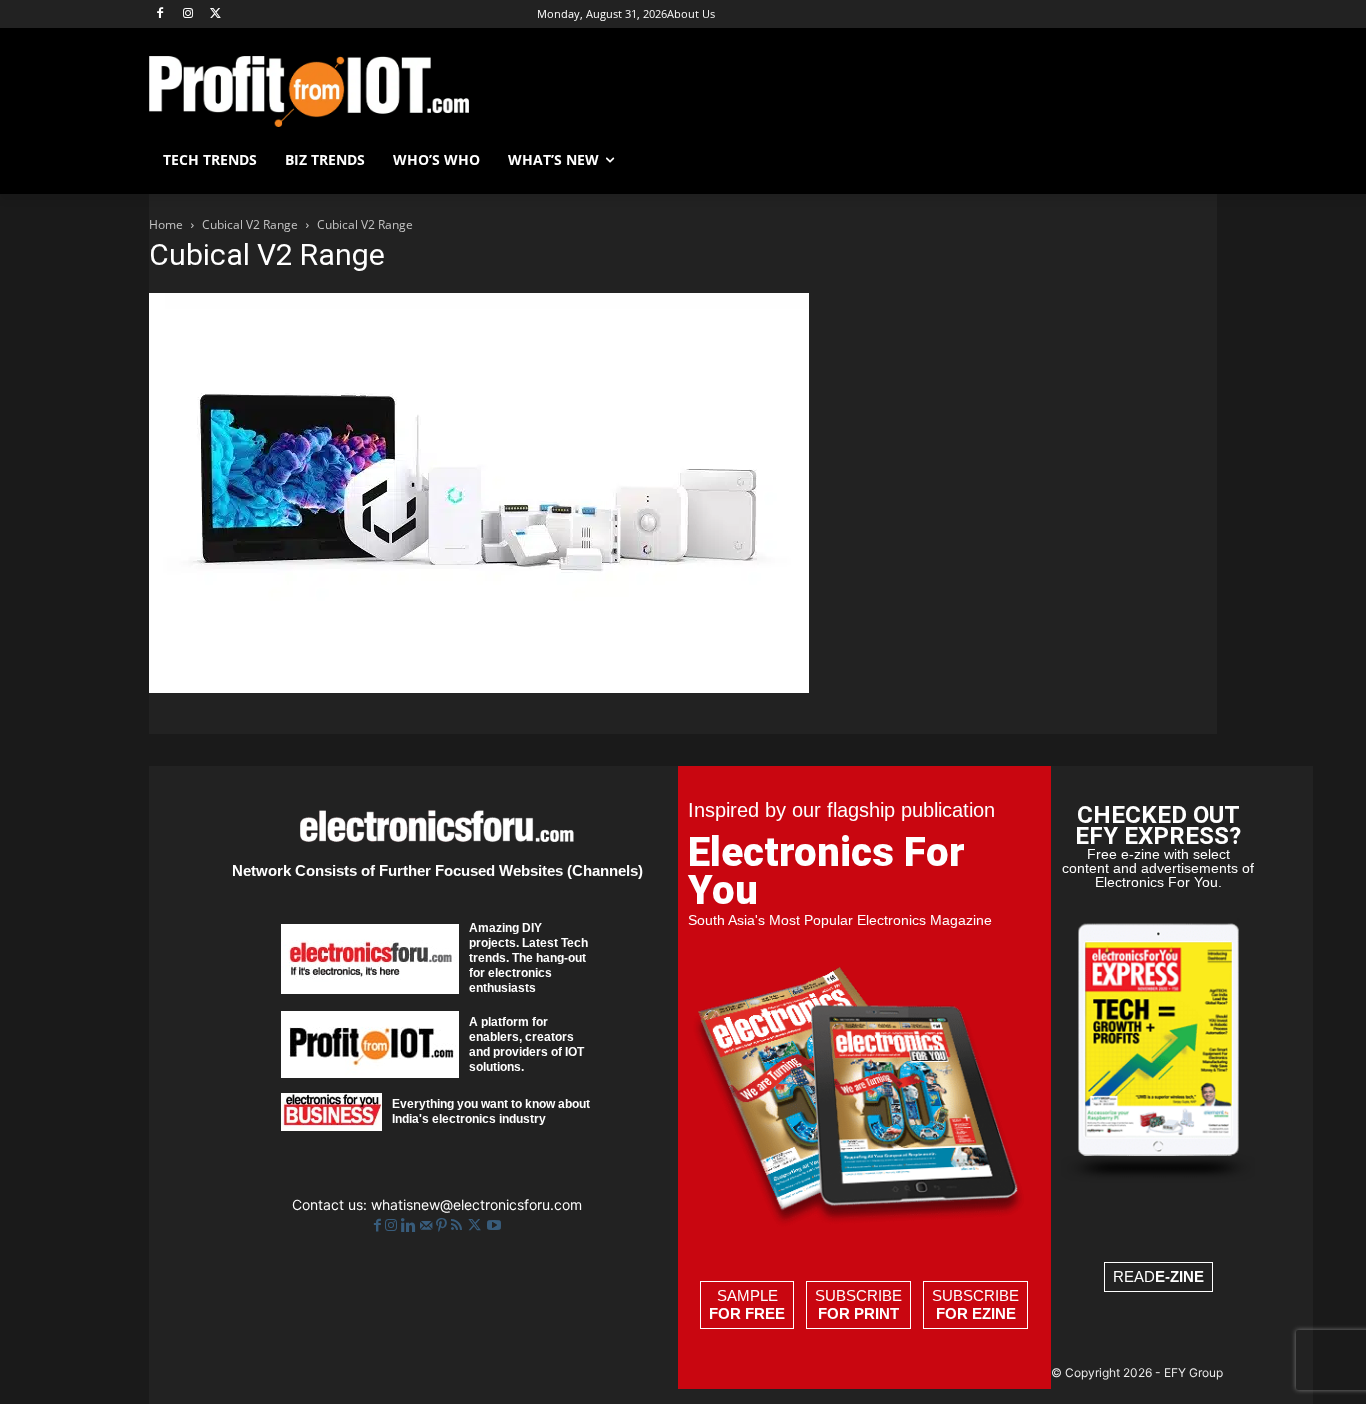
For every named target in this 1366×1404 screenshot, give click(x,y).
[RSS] (458, 1225)
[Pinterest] (443, 1225)
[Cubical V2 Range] (479, 687)
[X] (216, 14)
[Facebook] (160, 14)
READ (1158, 1276)
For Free (747, 1313)
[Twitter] (476, 1225)
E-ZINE (1179, 1276)
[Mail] (428, 1225)
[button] (1193, 160)
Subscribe (858, 1304)
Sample (747, 1304)
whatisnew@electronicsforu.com (476, 1204)
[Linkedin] (410, 1225)
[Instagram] (188, 14)
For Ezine (976, 1313)
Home (166, 224)
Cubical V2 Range (250, 224)
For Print (858, 1313)
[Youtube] (494, 1225)
